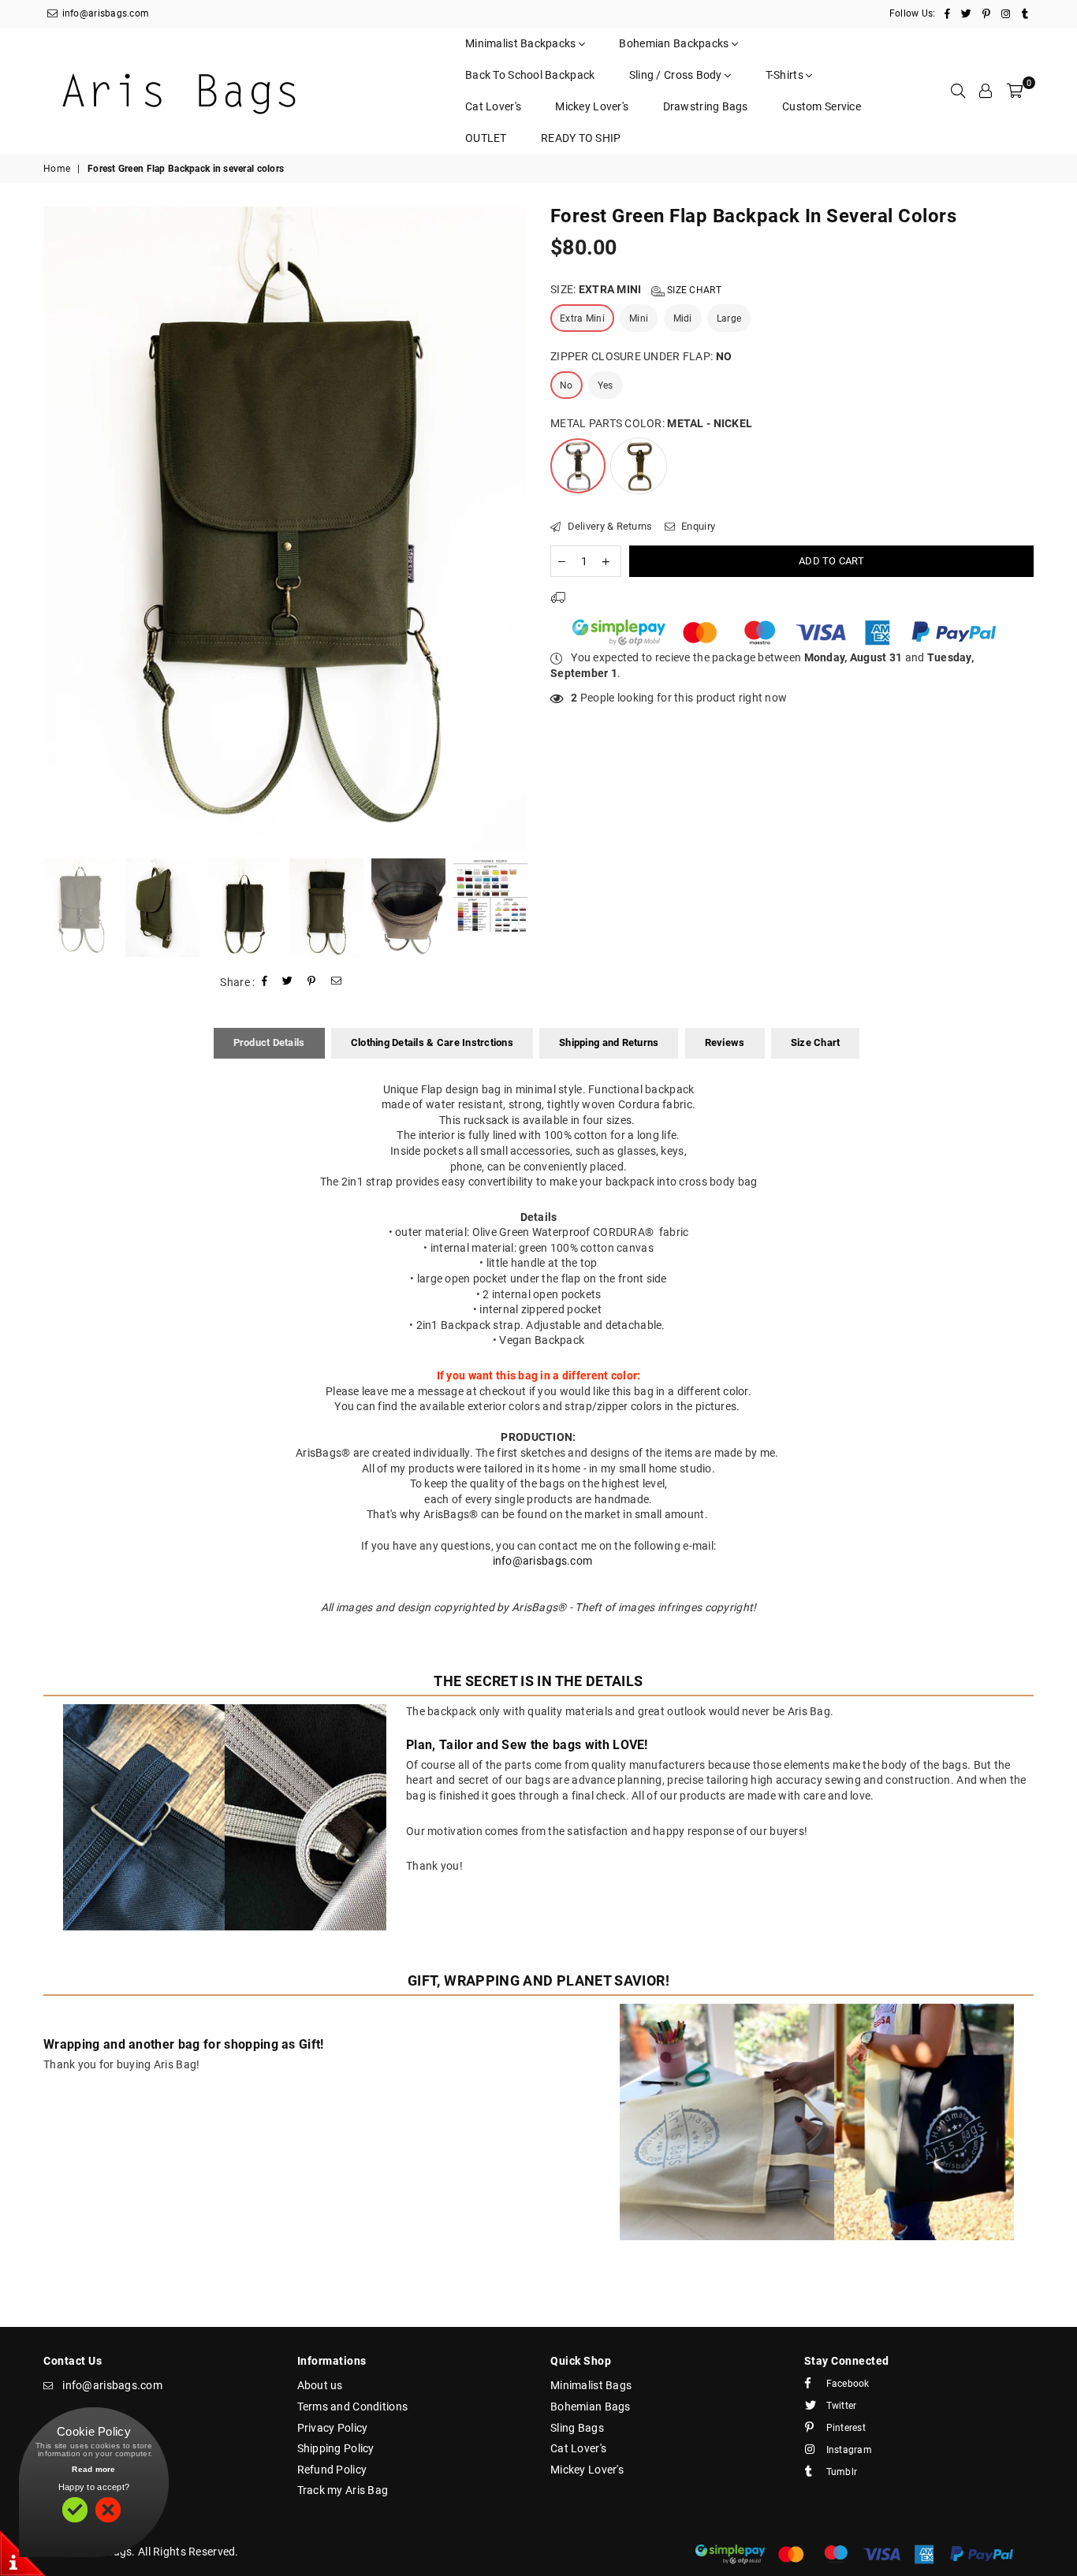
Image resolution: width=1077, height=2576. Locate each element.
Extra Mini (582, 318)
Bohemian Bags (591, 2407)
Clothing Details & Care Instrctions (432, 1042)
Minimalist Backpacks (522, 43)
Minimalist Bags (591, 2385)
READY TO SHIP (581, 138)
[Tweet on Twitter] (288, 983)
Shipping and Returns (609, 1042)
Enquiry (697, 526)
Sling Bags (577, 2428)
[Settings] (986, 91)
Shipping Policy (336, 2448)
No (566, 385)
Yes (606, 385)
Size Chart (693, 290)
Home (57, 169)
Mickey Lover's (592, 106)
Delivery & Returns (608, 526)
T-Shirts (786, 75)
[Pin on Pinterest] (312, 983)
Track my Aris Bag (343, 2490)
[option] (285, 529)
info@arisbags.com (104, 13)
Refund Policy (332, 2470)
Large (729, 318)
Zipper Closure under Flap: (641, 356)
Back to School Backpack (530, 75)
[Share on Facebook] (265, 983)
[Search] (958, 91)
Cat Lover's (493, 106)
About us (320, 2385)
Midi (683, 318)
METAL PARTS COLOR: (651, 423)
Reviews (725, 1042)
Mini (639, 318)
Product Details (269, 1042)
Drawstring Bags (706, 106)
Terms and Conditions (353, 2407)
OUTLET (486, 138)
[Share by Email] (337, 983)
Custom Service (822, 106)
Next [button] (513, 529)
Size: (636, 289)
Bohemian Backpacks (675, 43)
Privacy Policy (333, 2428)
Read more (94, 2469)
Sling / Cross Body (677, 75)
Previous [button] (57, 529)
